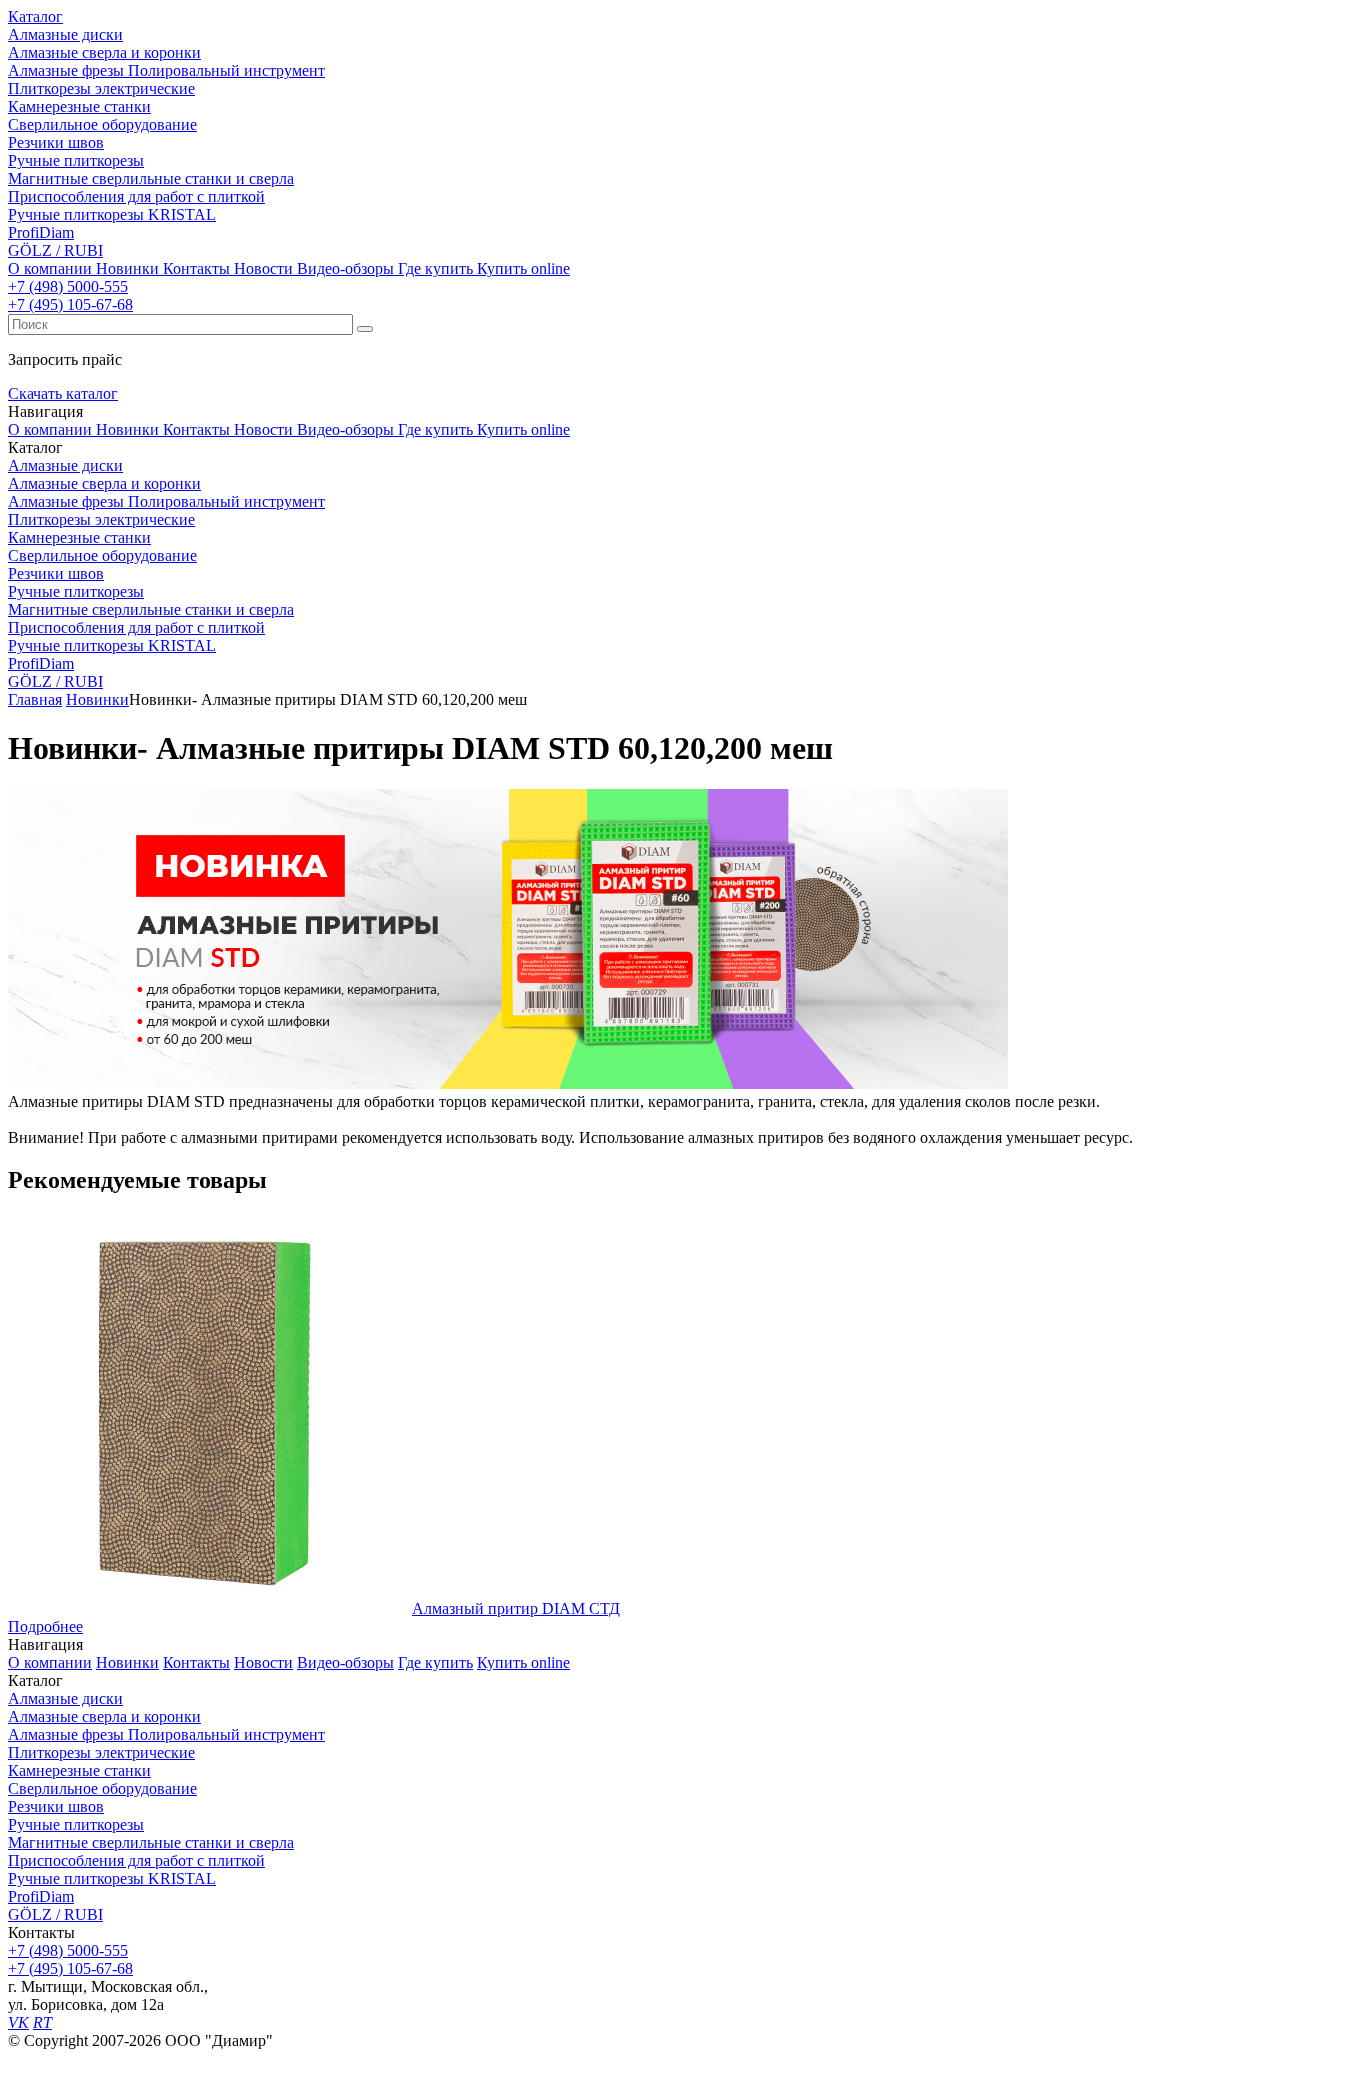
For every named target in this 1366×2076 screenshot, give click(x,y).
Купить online (523, 268)
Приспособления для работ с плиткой (136, 1860)
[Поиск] (365, 329)
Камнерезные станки (79, 1770)
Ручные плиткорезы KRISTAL (112, 1878)
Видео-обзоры (345, 268)
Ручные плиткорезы (76, 1824)
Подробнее (45, 1626)
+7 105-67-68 (70, 304)
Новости (263, 268)
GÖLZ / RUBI (55, 1914)
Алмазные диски (65, 1698)
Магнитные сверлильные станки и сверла (151, 1842)
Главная (35, 699)
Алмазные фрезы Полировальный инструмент (166, 1734)
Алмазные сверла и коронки (104, 1716)
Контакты (196, 268)
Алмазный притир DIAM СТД (516, 1608)
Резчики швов (56, 1806)
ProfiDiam (41, 1896)
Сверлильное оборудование (102, 1788)
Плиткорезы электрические (101, 1752)
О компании (50, 268)
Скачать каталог (63, 393)
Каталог (35, 16)
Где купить (435, 268)
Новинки (127, 268)
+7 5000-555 (68, 286)
